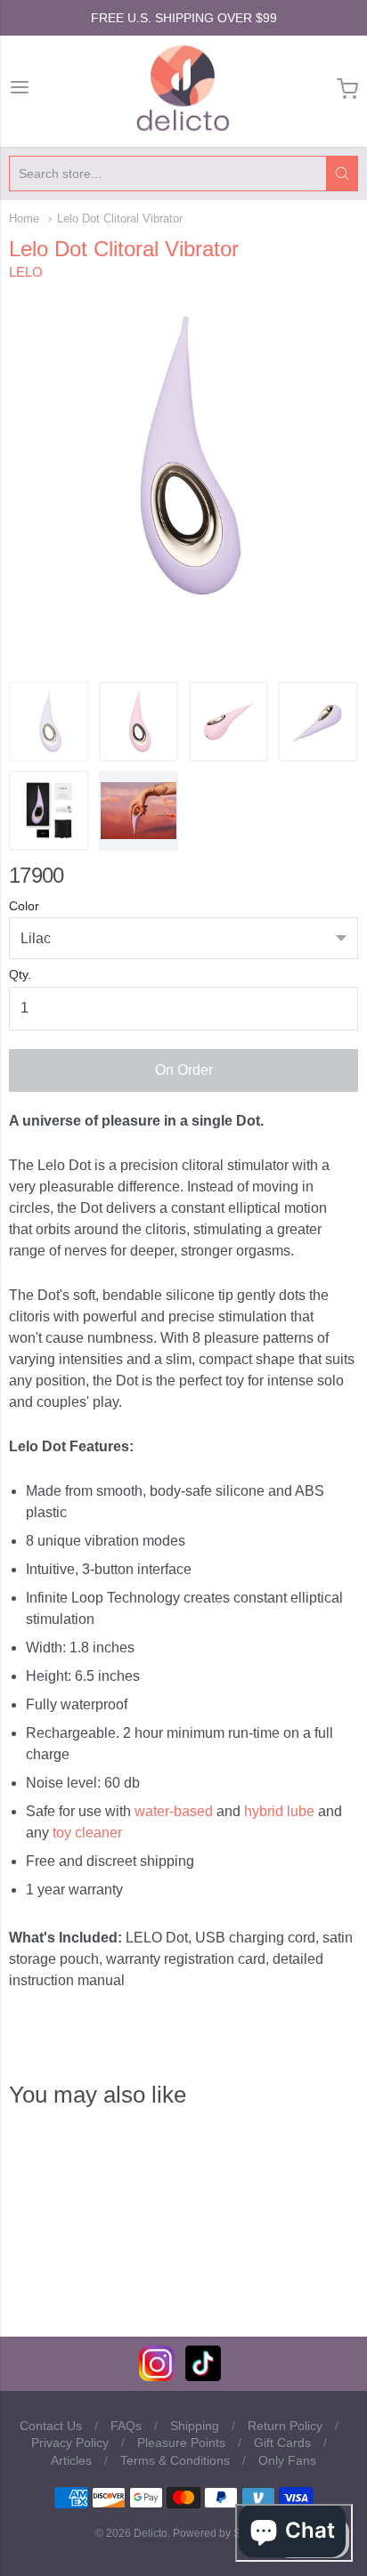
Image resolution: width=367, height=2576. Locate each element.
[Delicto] (183, 89)
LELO (26, 272)
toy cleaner (87, 1833)
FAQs (126, 2426)
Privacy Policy (70, 2443)
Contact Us (51, 2426)
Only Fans (287, 2460)
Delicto (151, 2533)
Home (24, 218)
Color (24, 906)
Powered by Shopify (221, 2533)
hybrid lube (279, 1811)
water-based (174, 1811)
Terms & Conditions (175, 2460)
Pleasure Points (181, 2443)
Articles (71, 2460)
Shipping (195, 2426)
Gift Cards (282, 2443)
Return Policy (285, 2426)
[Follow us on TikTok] (203, 2376)
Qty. (20, 975)
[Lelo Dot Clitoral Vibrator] (49, 722)
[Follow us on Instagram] (157, 2376)
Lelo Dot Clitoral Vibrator (120, 218)
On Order (184, 1070)
